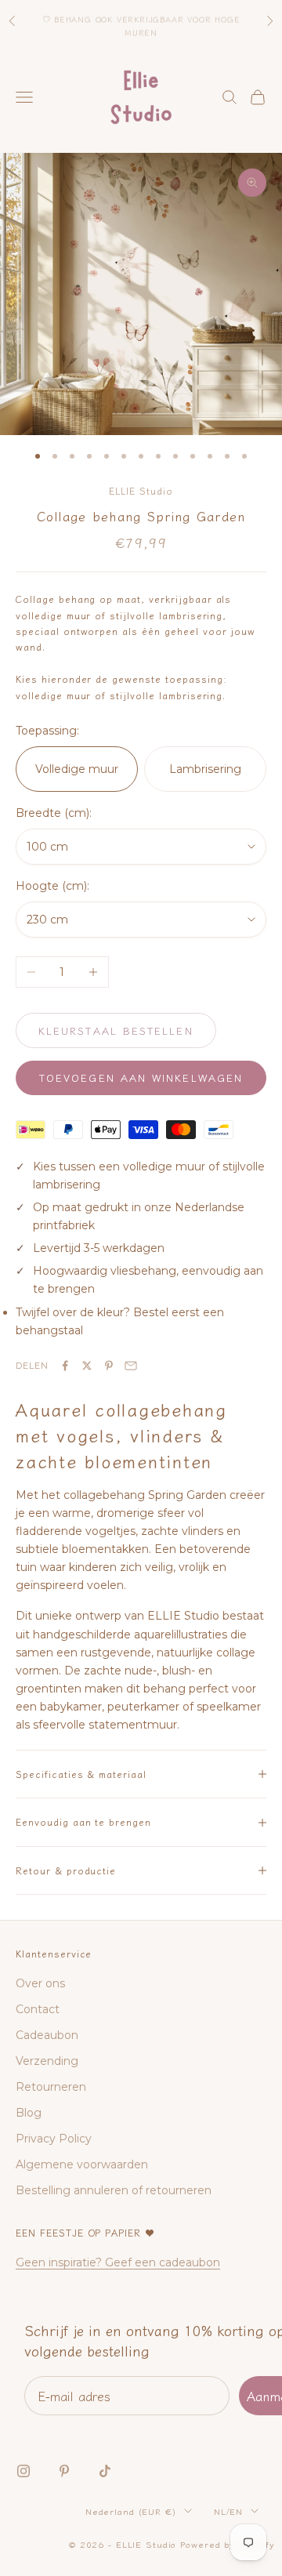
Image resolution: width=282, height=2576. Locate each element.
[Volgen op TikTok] (105, 2471)
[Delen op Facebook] (65, 1366)
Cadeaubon (47, 2035)
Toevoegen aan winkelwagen (141, 1078)
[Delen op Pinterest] (109, 1366)
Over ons (40, 1983)
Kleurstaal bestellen (116, 1030)
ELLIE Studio (141, 490)
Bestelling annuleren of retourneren (114, 2190)
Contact (38, 2009)
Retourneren (51, 2087)
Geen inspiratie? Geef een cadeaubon (118, 2262)
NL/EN (228, 2511)
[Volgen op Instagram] (23, 2471)
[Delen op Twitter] (87, 1366)
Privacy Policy (54, 2139)
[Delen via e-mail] (131, 1366)
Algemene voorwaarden (82, 2164)
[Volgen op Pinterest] (64, 2471)
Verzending (47, 2061)
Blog (29, 2113)
